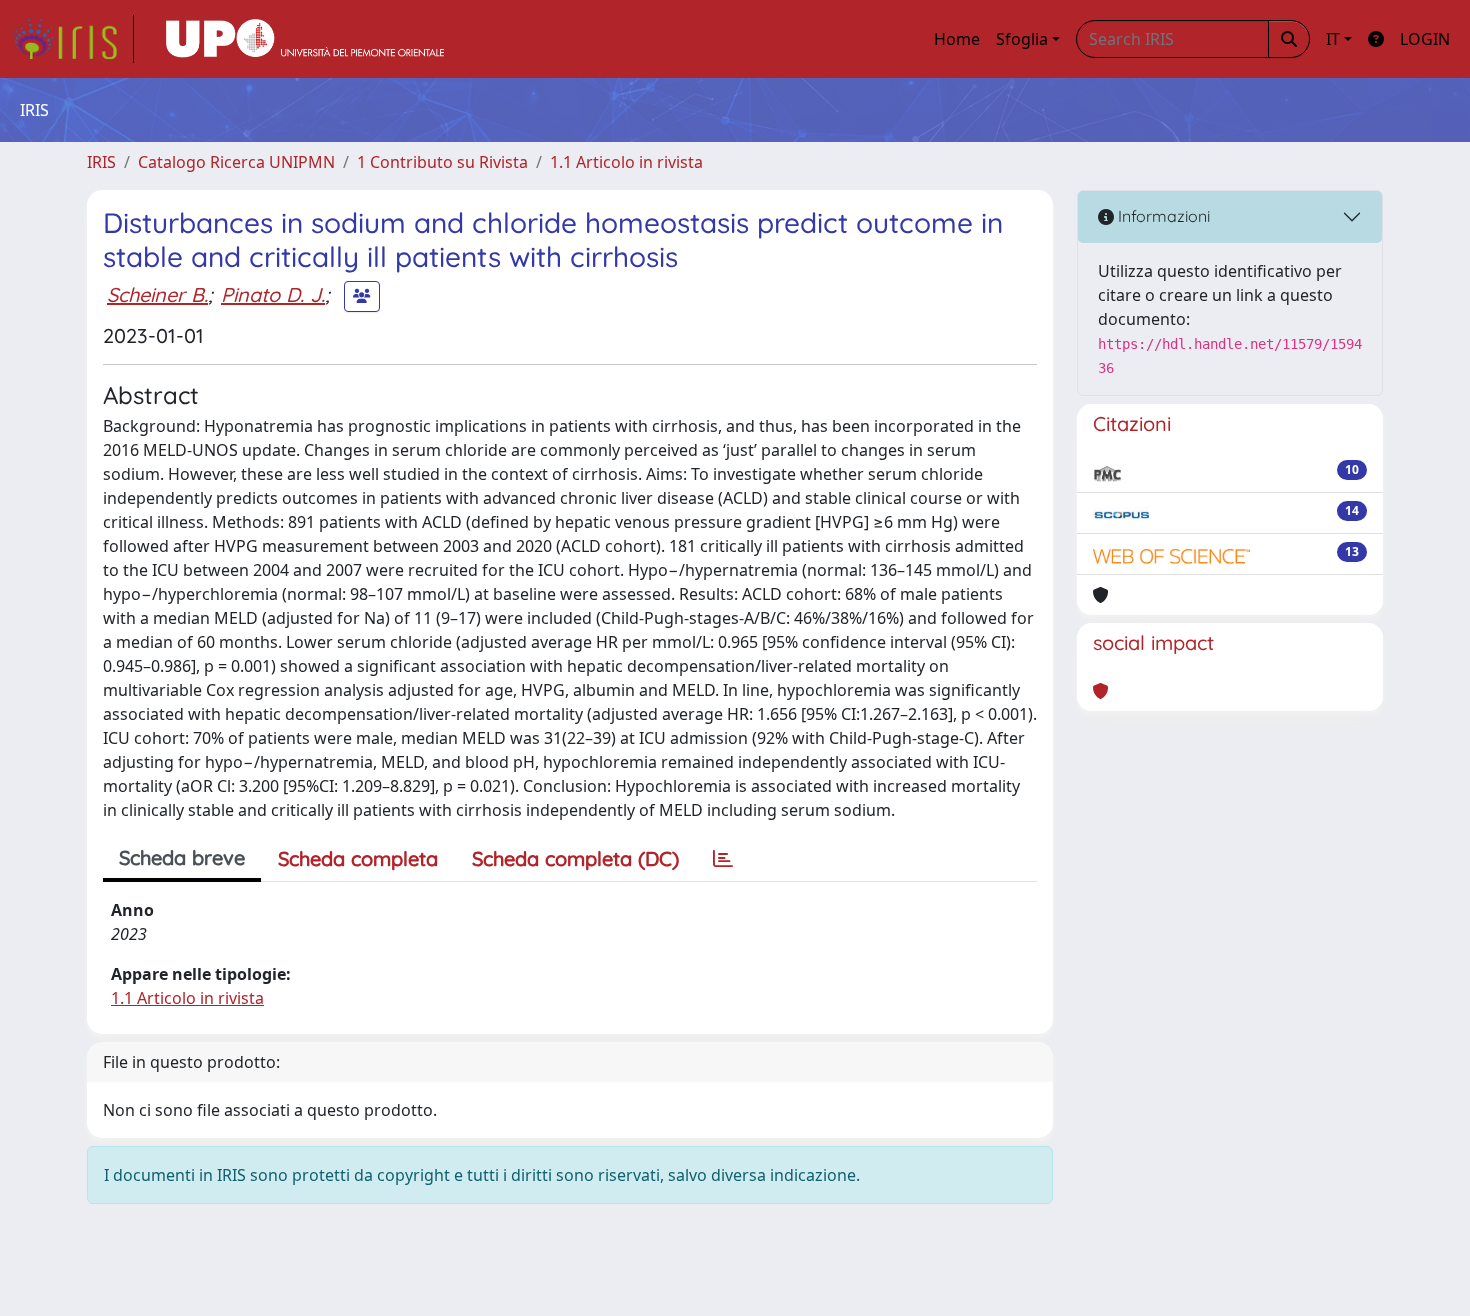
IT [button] (1333, 39)
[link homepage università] (305, 39)
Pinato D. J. (273, 294)
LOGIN (1425, 39)
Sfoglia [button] (1022, 39)
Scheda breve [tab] (182, 857)
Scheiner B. (157, 294)
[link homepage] (73, 39)
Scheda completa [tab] (358, 858)
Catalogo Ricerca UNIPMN (236, 162)
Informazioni (1162, 216)
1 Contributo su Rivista (442, 162)
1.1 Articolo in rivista (626, 162)
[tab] (723, 859)
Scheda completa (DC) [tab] (575, 858)
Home (957, 39)
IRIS (101, 162)
